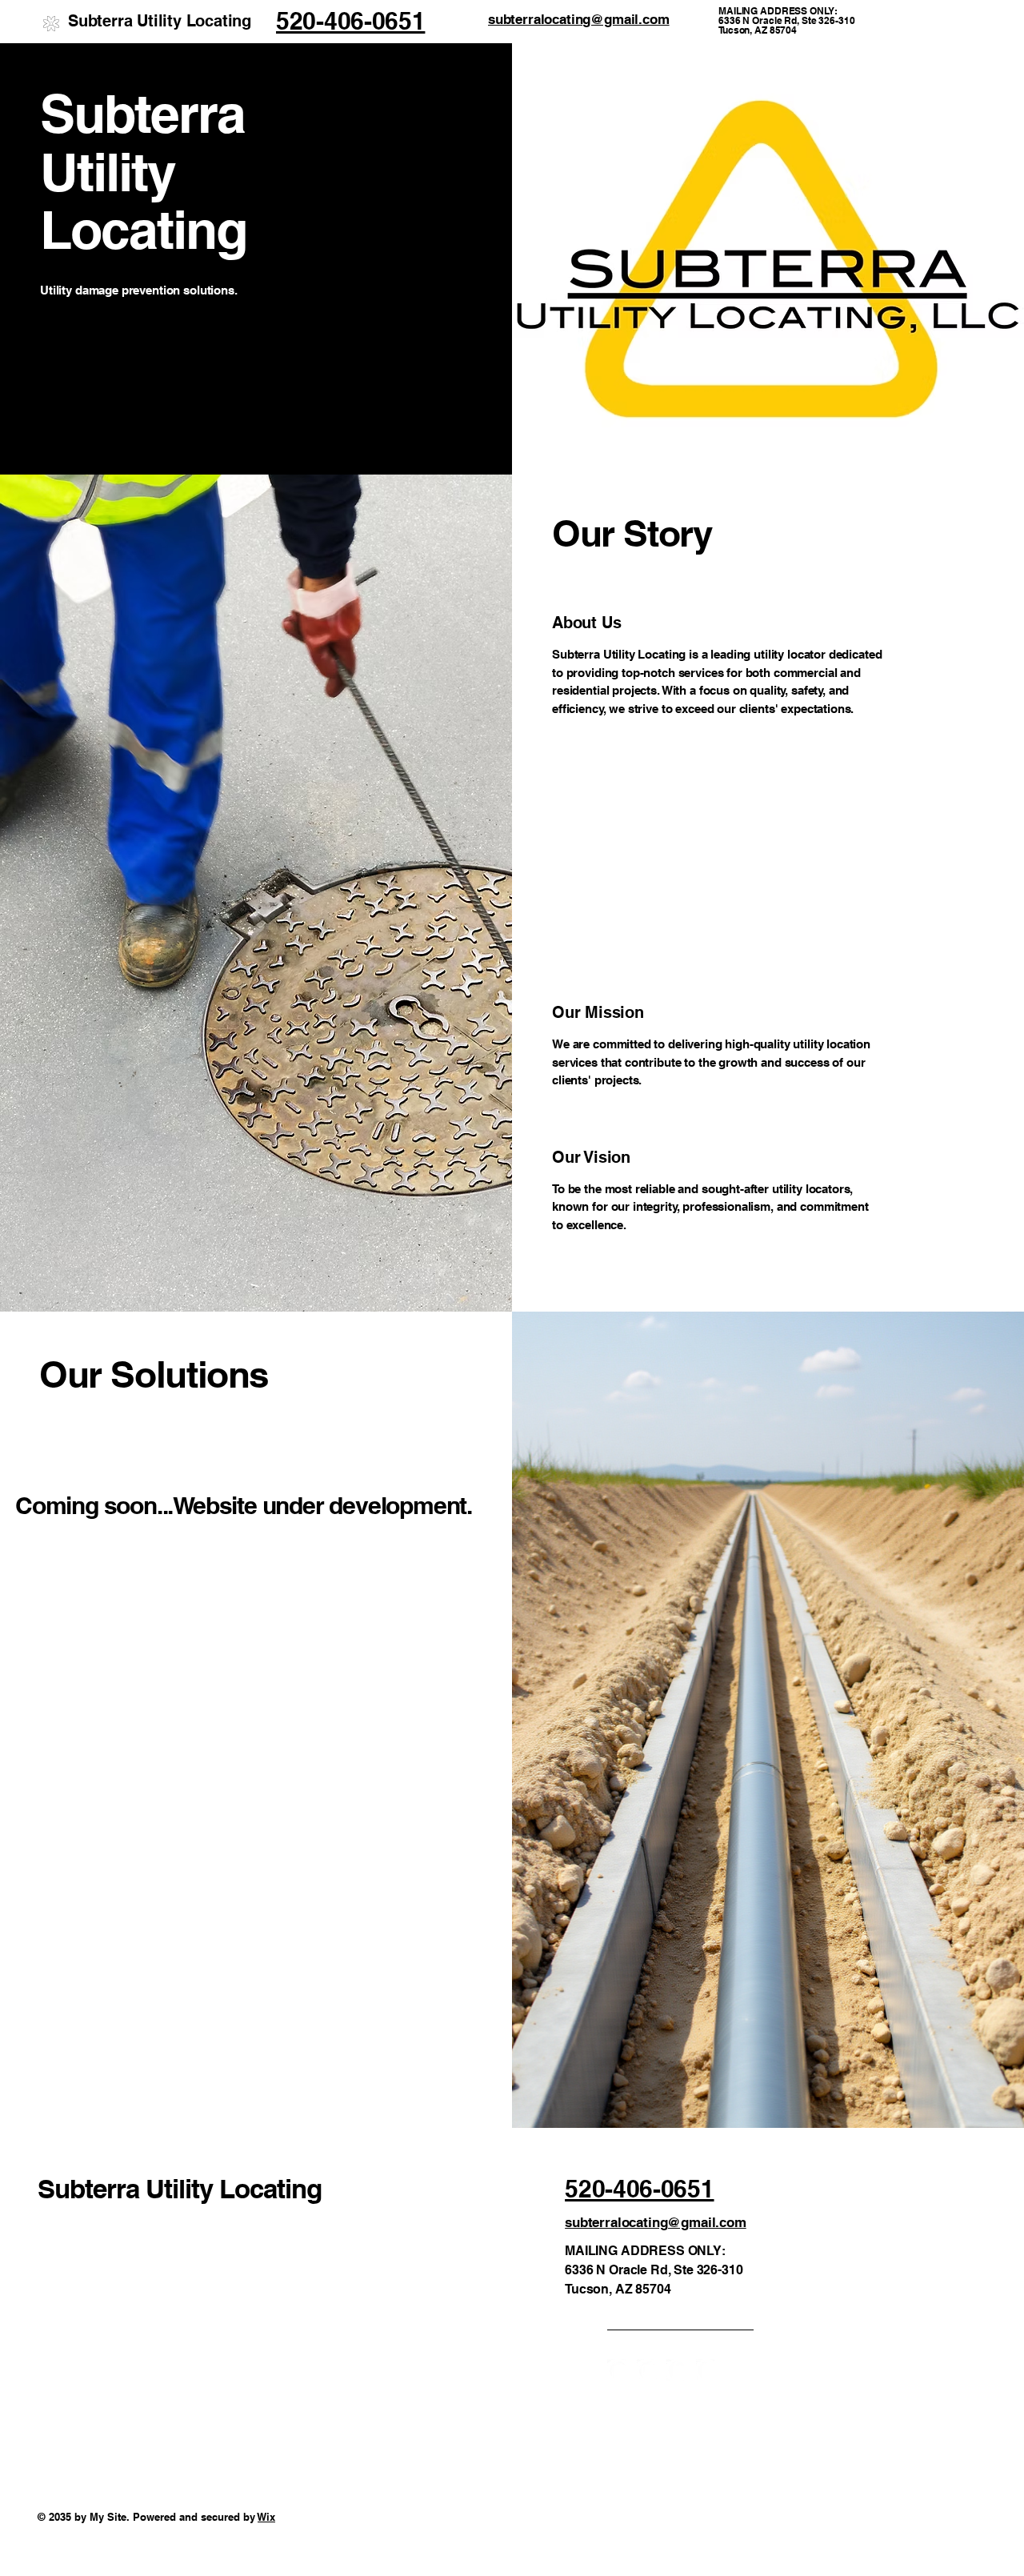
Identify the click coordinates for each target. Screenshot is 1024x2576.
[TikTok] (707, 2370)
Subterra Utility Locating (160, 21)
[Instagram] (648, 2370)
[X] (677, 2370)
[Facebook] (618, 2370)
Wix (266, 2517)
